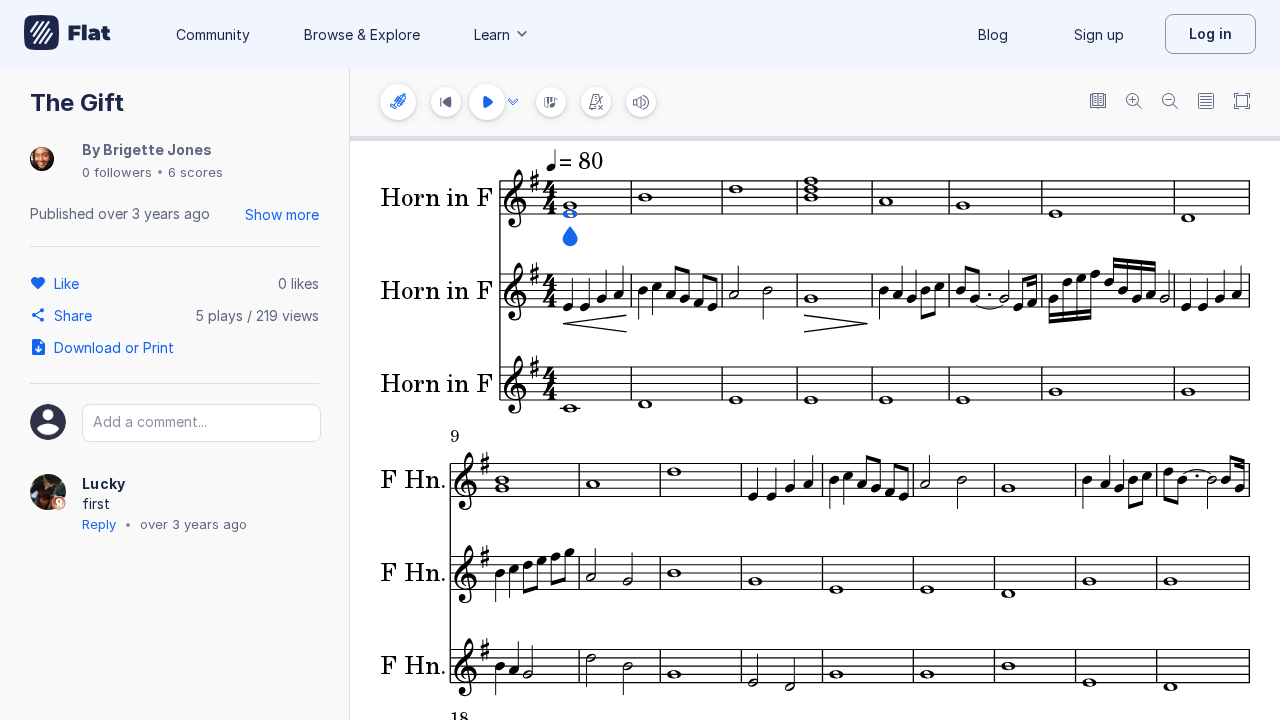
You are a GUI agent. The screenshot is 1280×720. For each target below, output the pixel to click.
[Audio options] (513, 102)
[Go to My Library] (67, 34)
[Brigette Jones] (42, 160)
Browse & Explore (362, 34)
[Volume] (641, 102)
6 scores (195, 172)
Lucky (104, 483)
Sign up (1099, 34)
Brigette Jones (157, 149)
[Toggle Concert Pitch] (1098, 102)
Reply (99, 524)
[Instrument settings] (398, 102)
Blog (993, 34)
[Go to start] (446, 102)
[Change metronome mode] (596, 102)
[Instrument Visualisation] (551, 102)
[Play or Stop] (487, 102)
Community (213, 34)
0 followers (117, 172)
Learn (492, 34)
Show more (282, 214)
